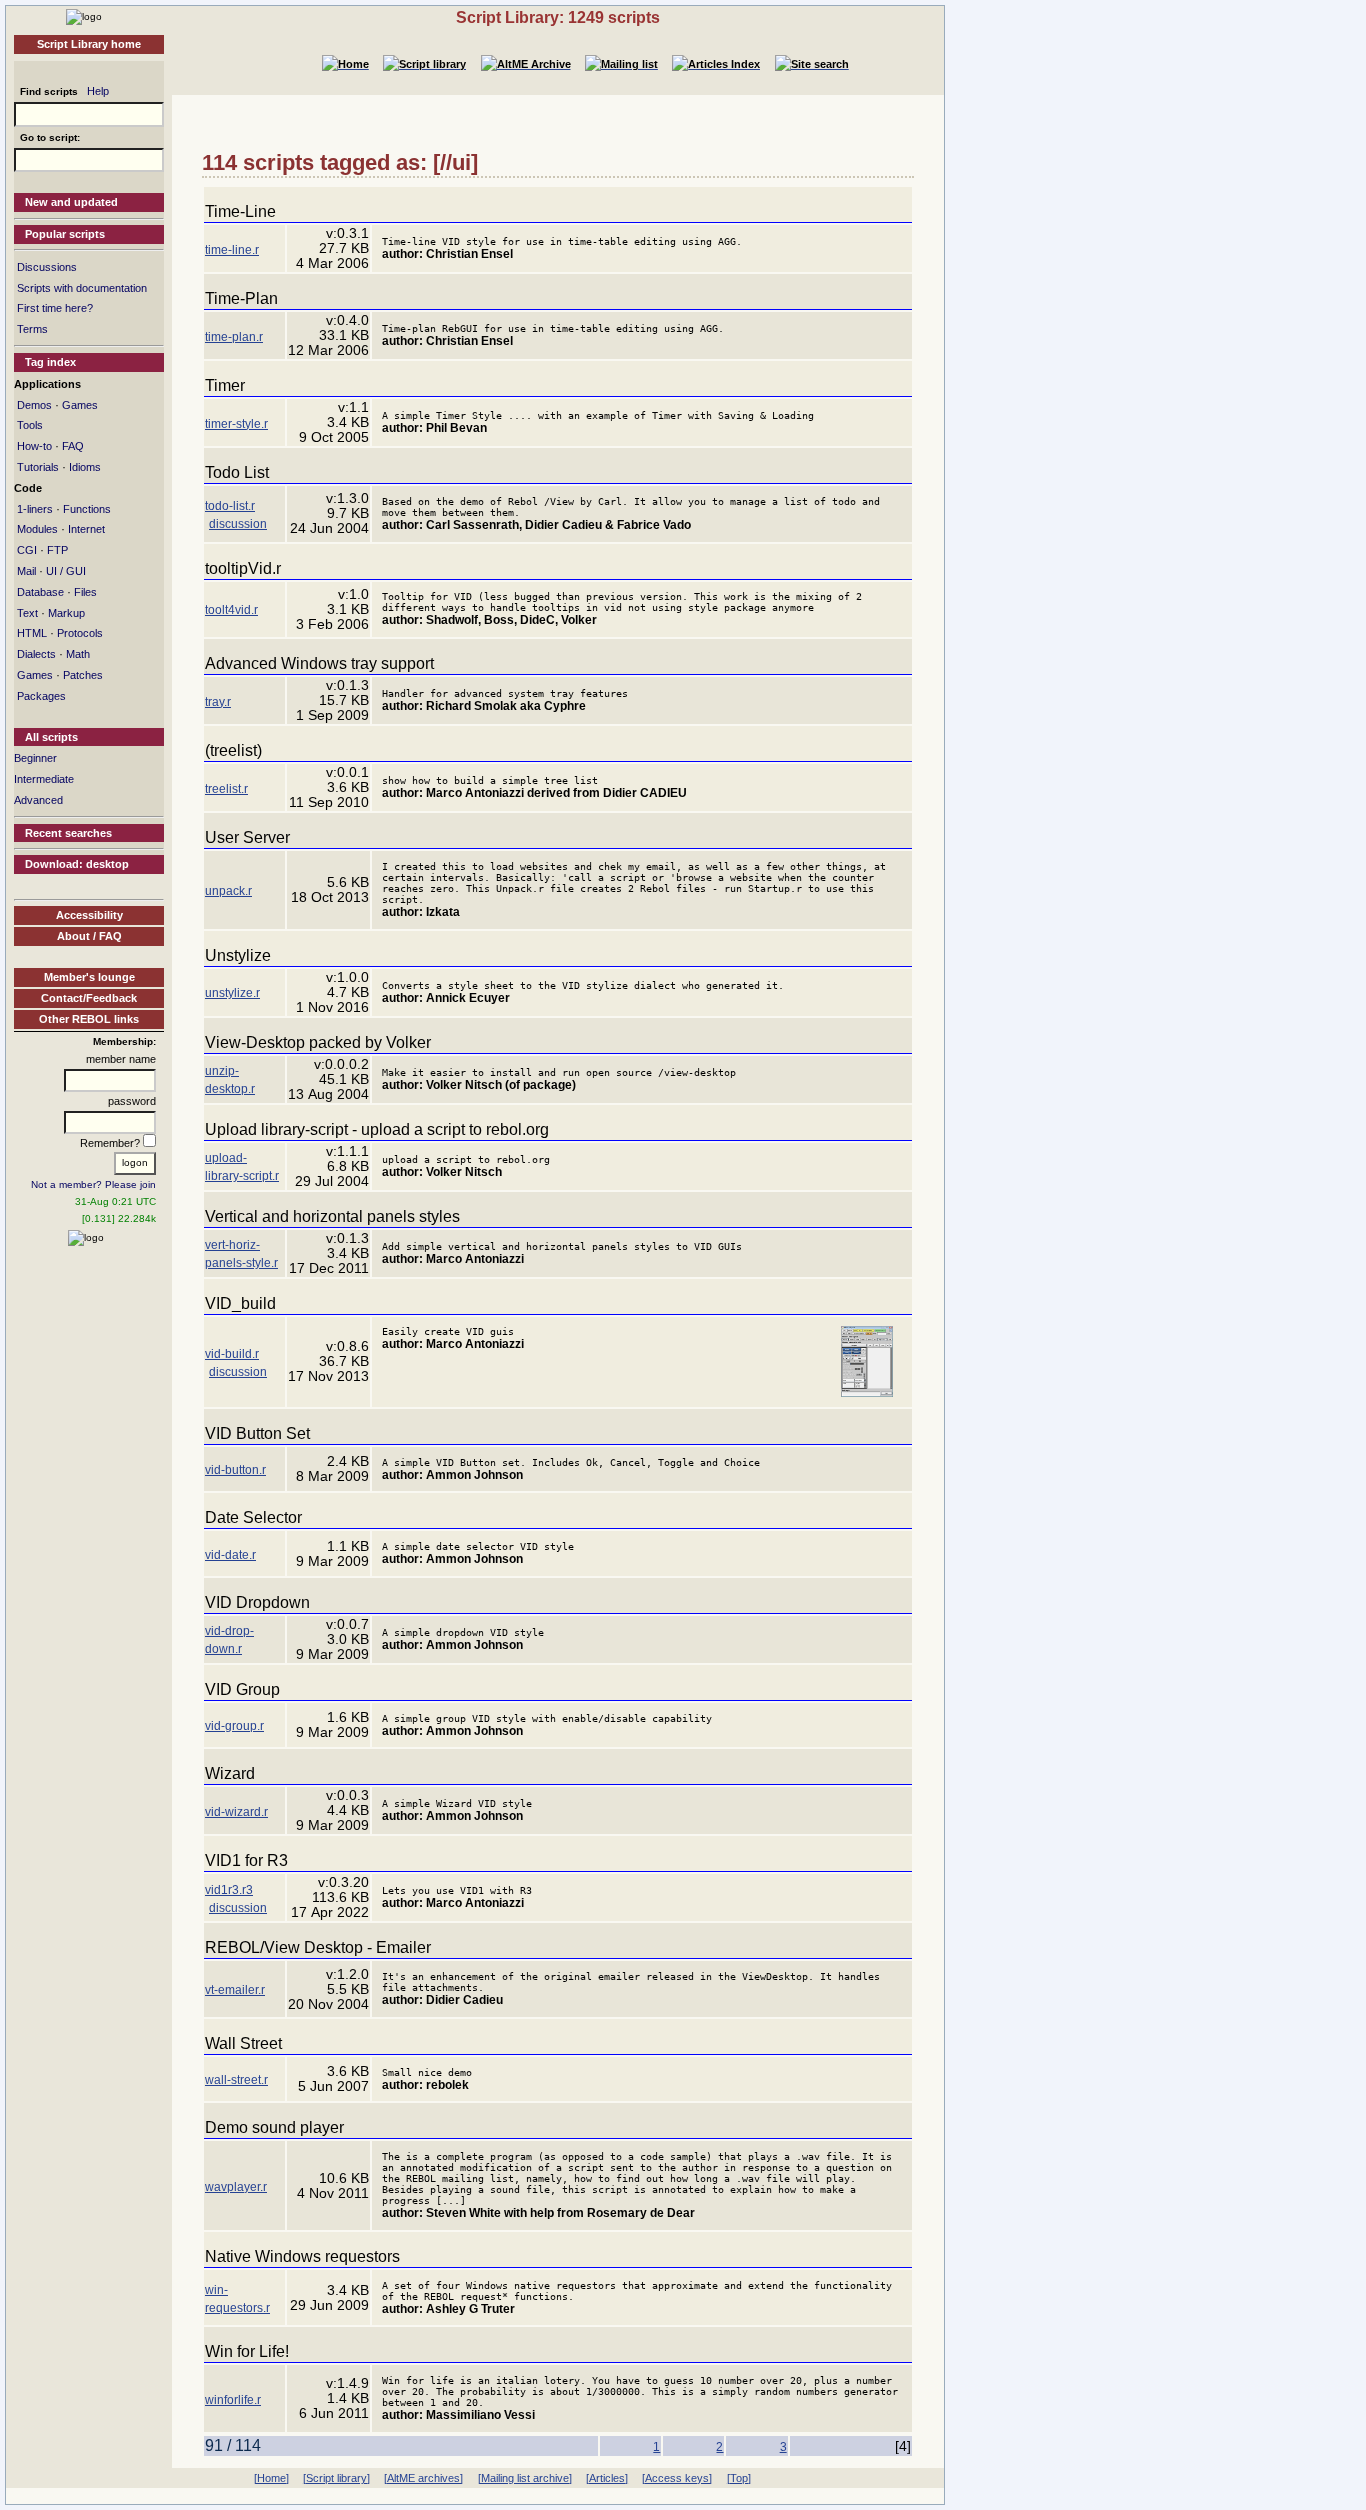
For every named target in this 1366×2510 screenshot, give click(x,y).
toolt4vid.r (231, 610)
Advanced (38, 800)
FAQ (73, 446)
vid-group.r (234, 1726)
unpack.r (228, 891)
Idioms (85, 467)
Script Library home (89, 44)
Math (78, 654)
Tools (30, 425)
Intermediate (44, 779)
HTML (32, 633)
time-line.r (232, 250)
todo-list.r (230, 506)
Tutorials (38, 467)
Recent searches (68, 833)
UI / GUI (66, 571)
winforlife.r (233, 2400)
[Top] (739, 2478)
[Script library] (336, 2478)
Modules (37, 529)
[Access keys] (677, 2478)
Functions (87, 509)
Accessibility (89, 915)
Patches (83, 675)
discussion (238, 524)
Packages (41, 696)
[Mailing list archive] (525, 2478)
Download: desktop (77, 864)
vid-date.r (230, 1555)
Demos (34, 405)
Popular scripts (65, 234)
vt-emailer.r (235, 1990)
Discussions (47, 267)
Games (80, 405)
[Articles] (607, 2478)
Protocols (80, 633)
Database (40, 592)
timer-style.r (236, 424)
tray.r (218, 702)
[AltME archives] (423, 2478)
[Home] (84, 16)
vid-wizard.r (236, 1812)
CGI (27, 550)
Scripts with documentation (82, 288)
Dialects (36, 654)
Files (85, 592)
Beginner (35, 758)
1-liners (35, 509)
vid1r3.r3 (229, 1890)
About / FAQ (89, 936)
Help (98, 91)
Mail (26, 571)
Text (27, 613)
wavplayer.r (236, 2187)
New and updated (71, 202)
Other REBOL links (89, 1019)
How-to (34, 446)
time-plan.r (234, 337)
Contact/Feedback (89, 998)
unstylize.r (232, 993)
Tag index (50, 362)
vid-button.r (235, 1470)
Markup (66, 613)
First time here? (55, 308)
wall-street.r (236, 2080)
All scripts (51, 737)
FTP (57, 550)
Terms (32, 329)
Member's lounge (89, 977)
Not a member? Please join (93, 1184)
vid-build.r (232, 1354)
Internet (86, 529)
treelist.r (226, 789)
